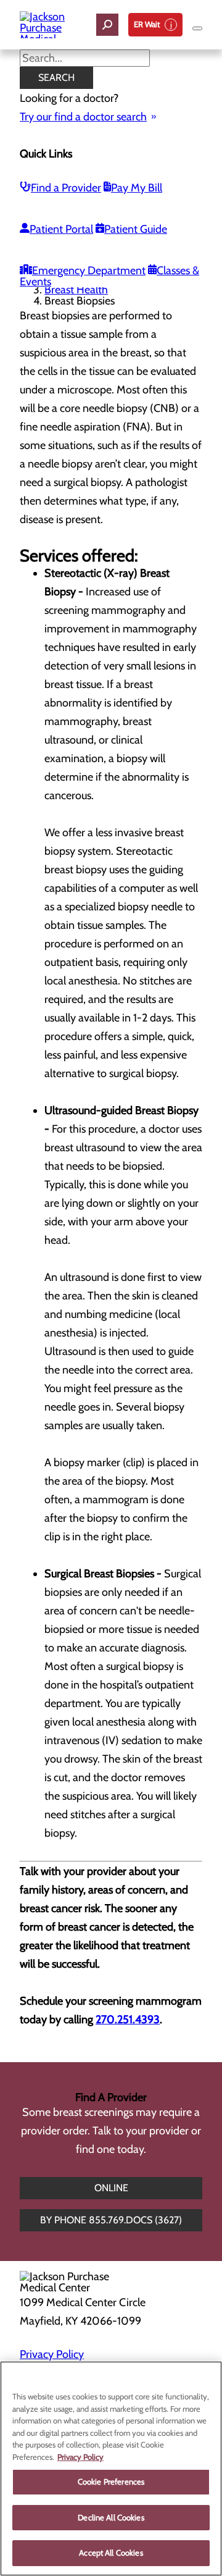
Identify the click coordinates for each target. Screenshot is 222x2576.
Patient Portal (61, 229)
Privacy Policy (52, 2354)
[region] (111, 2469)
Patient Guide (136, 229)
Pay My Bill (137, 188)
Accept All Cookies (111, 2553)
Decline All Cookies (111, 2517)
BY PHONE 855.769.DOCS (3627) (111, 2220)
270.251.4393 (128, 2020)
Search (56, 78)
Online (111, 2188)
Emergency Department (89, 271)
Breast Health (76, 290)
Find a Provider (66, 188)
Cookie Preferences (111, 2482)
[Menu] (197, 28)
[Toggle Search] (107, 25)
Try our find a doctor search (83, 117)
